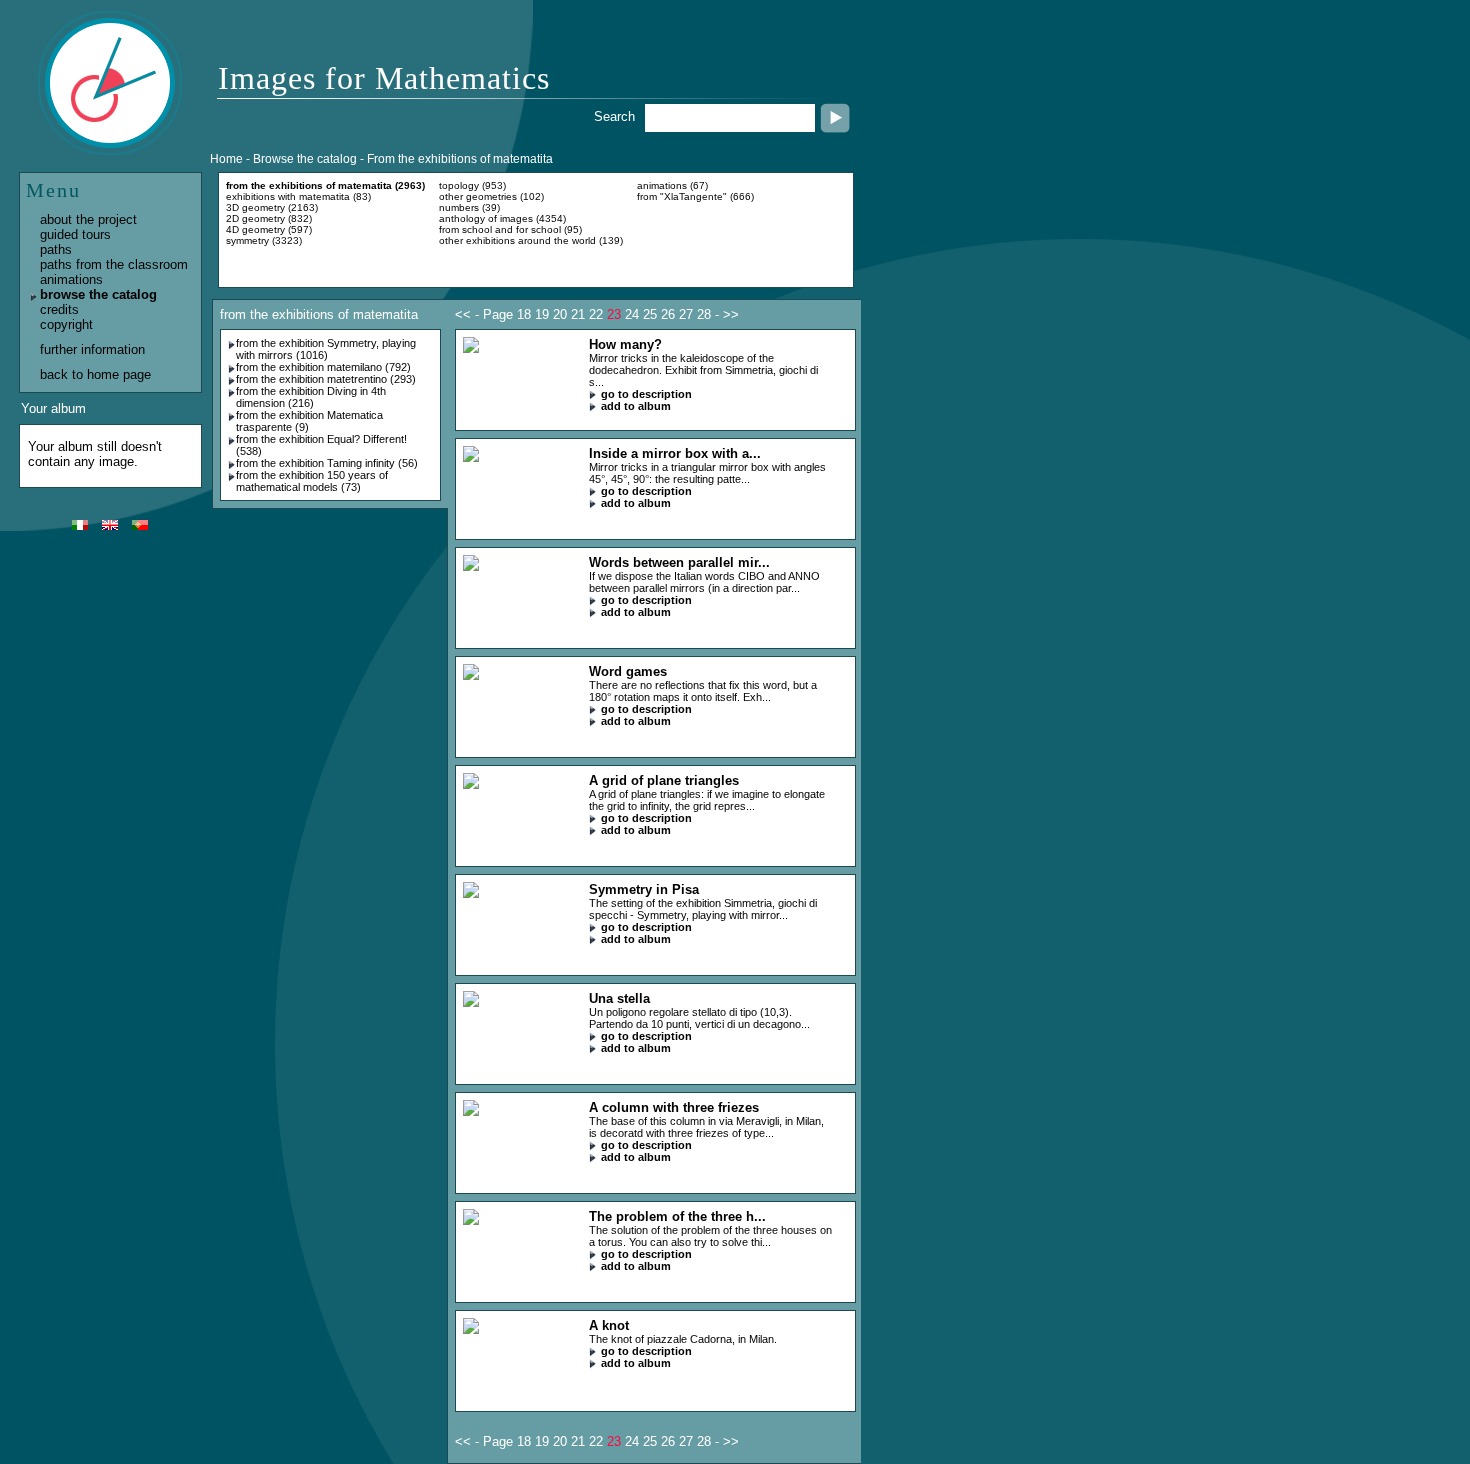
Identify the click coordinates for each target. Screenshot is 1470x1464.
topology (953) (472, 185)
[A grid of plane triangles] (471, 784)
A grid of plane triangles (664, 780)
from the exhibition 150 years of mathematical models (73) (312, 481)
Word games (628, 671)
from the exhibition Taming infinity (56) (327, 463)
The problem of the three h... (677, 1216)
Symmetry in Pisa (644, 889)
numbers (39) (469, 207)
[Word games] (471, 675)
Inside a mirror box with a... (675, 453)
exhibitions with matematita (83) (298, 196)
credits (59, 309)
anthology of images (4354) (502, 218)
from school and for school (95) (510, 229)
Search (614, 116)
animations (71, 279)
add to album (636, 406)
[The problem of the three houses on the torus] (471, 1220)
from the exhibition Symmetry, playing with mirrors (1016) (326, 349)
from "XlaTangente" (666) (695, 196)
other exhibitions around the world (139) (531, 240)
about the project (88, 219)
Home (226, 159)
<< (463, 314)
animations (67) (672, 185)
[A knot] (471, 1329)
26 (668, 314)
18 (524, 314)
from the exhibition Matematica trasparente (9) (309, 421)
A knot (609, 1325)
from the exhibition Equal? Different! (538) (321, 445)
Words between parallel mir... (679, 562)
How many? (625, 344)
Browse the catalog (305, 159)
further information (92, 349)
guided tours (75, 234)
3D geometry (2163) (272, 207)
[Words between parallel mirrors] (471, 566)
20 (560, 314)
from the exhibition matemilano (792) (323, 367)
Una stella (619, 998)
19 (542, 314)
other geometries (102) (491, 196)
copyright (66, 324)
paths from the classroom (114, 264)
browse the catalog (98, 294)
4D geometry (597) (269, 229)
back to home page (95, 374)
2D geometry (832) (269, 218)
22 (596, 314)
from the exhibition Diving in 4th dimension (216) (311, 397)
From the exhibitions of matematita (460, 159)
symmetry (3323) (264, 240)
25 (650, 314)
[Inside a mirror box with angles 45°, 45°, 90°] (471, 457)
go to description (646, 394)
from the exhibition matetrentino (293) (326, 379)
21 (578, 314)
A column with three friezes (674, 1107)
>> (731, 314)
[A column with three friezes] (471, 1111)
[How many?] (471, 348)
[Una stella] (471, 1002)
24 (632, 314)
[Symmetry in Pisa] (471, 893)
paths (56, 249)
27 (686, 314)
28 (704, 314)
